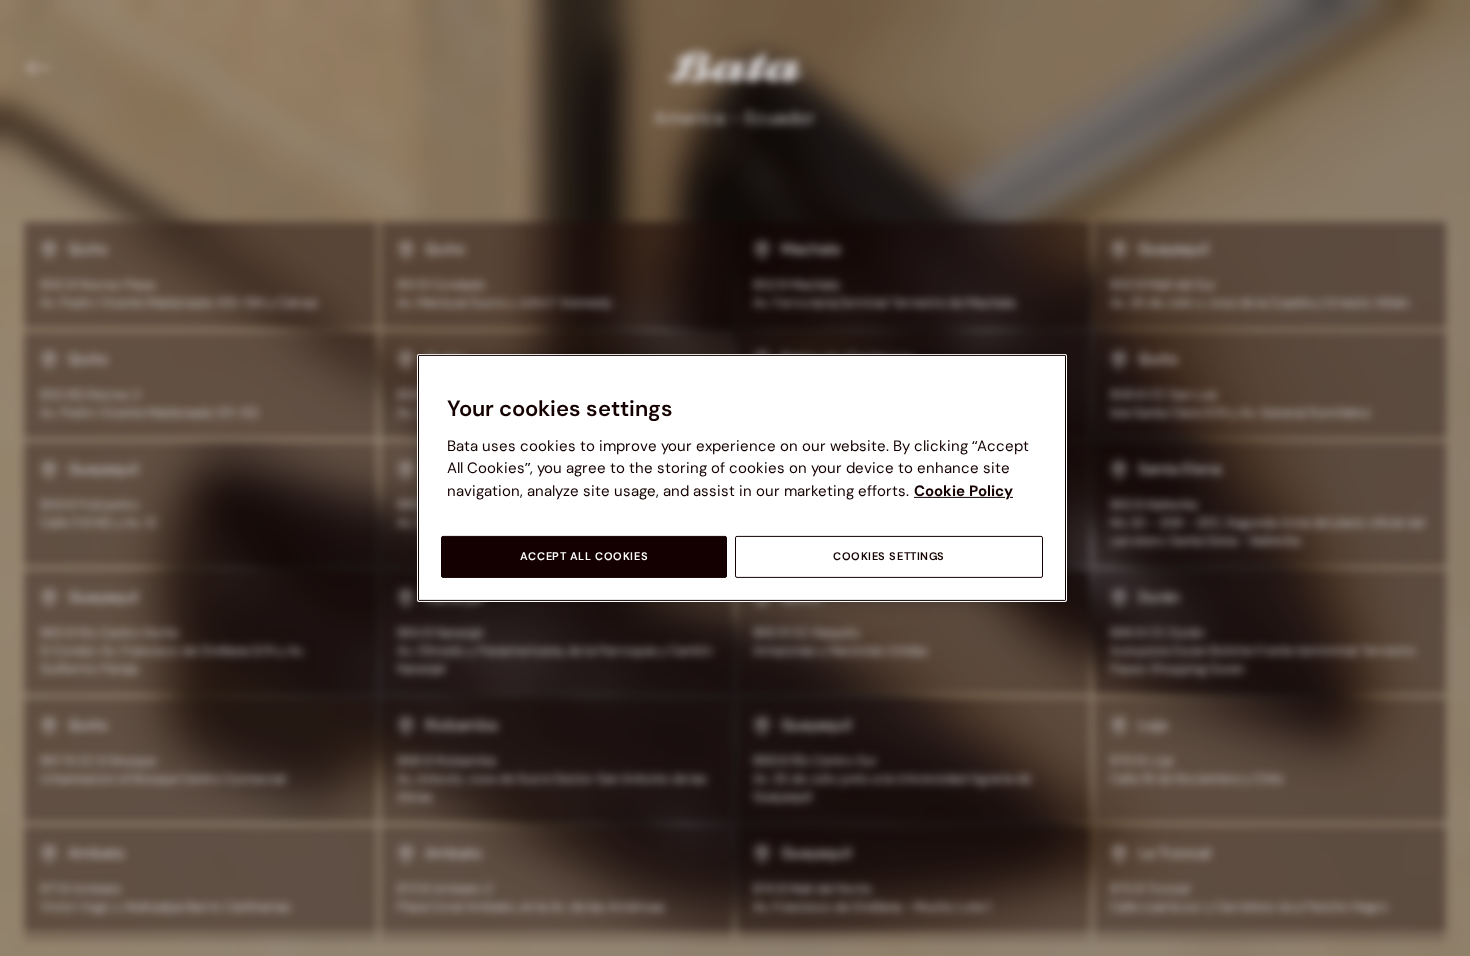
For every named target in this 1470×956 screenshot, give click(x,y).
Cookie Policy (963, 491)
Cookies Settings (889, 556)
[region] (742, 478)
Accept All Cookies (584, 556)
